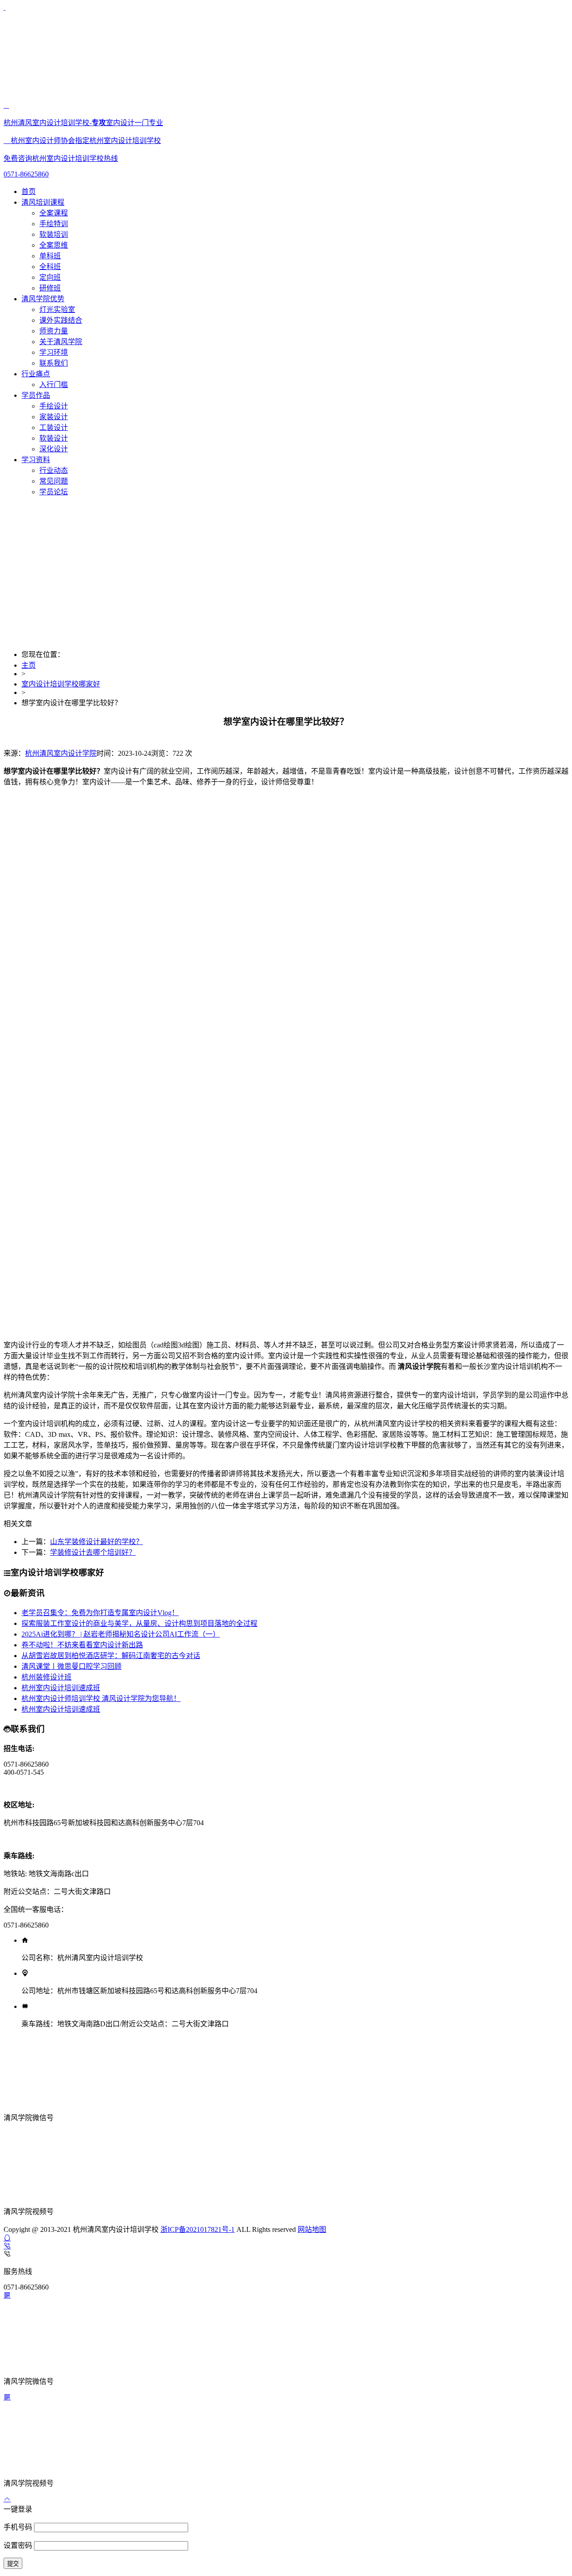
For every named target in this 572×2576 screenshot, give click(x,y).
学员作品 (36, 395)
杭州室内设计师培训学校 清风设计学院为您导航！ (101, 1698)
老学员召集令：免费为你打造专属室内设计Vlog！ (100, 1613)
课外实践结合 (61, 320)
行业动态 (54, 470)
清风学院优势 (43, 299)
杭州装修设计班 (46, 1677)
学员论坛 (54, 492)
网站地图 (312, 2229)
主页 (29, 665)
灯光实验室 (57, 309)
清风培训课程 (43, 202)
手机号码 (19, 2527)
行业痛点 (36, 374)
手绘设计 (54, 406)
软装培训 (54, 234)
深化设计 (54, 449)
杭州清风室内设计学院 (61, 753)
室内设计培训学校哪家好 (61, 684)
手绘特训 (54, 224)
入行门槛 (54, 385)
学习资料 (36, 460)
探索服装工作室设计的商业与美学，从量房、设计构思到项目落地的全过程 (139, 1623)
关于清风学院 (61, 342)
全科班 (50, 267)
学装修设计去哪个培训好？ (93, 1552)
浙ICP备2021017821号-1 (198, 2229)
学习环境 (54, 352)
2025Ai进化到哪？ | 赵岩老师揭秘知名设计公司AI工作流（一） (121, 1634)
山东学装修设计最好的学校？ (97, 1542)
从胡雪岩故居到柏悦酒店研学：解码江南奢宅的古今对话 (111, 1656)
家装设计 (54, 417)
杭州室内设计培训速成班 (61, 1688)
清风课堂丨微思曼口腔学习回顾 (71, 1666)
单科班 (50, 256)
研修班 (50, 288)
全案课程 (54, 213)
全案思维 (54, 245)
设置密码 (19, 2545)
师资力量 (54, 331)
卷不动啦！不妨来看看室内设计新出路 (82, 1645)
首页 (29, 192)
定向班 (50, 277)
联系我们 (54, 363)
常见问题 (54, 481)
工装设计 (54, 427)
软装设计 (54, 438)
